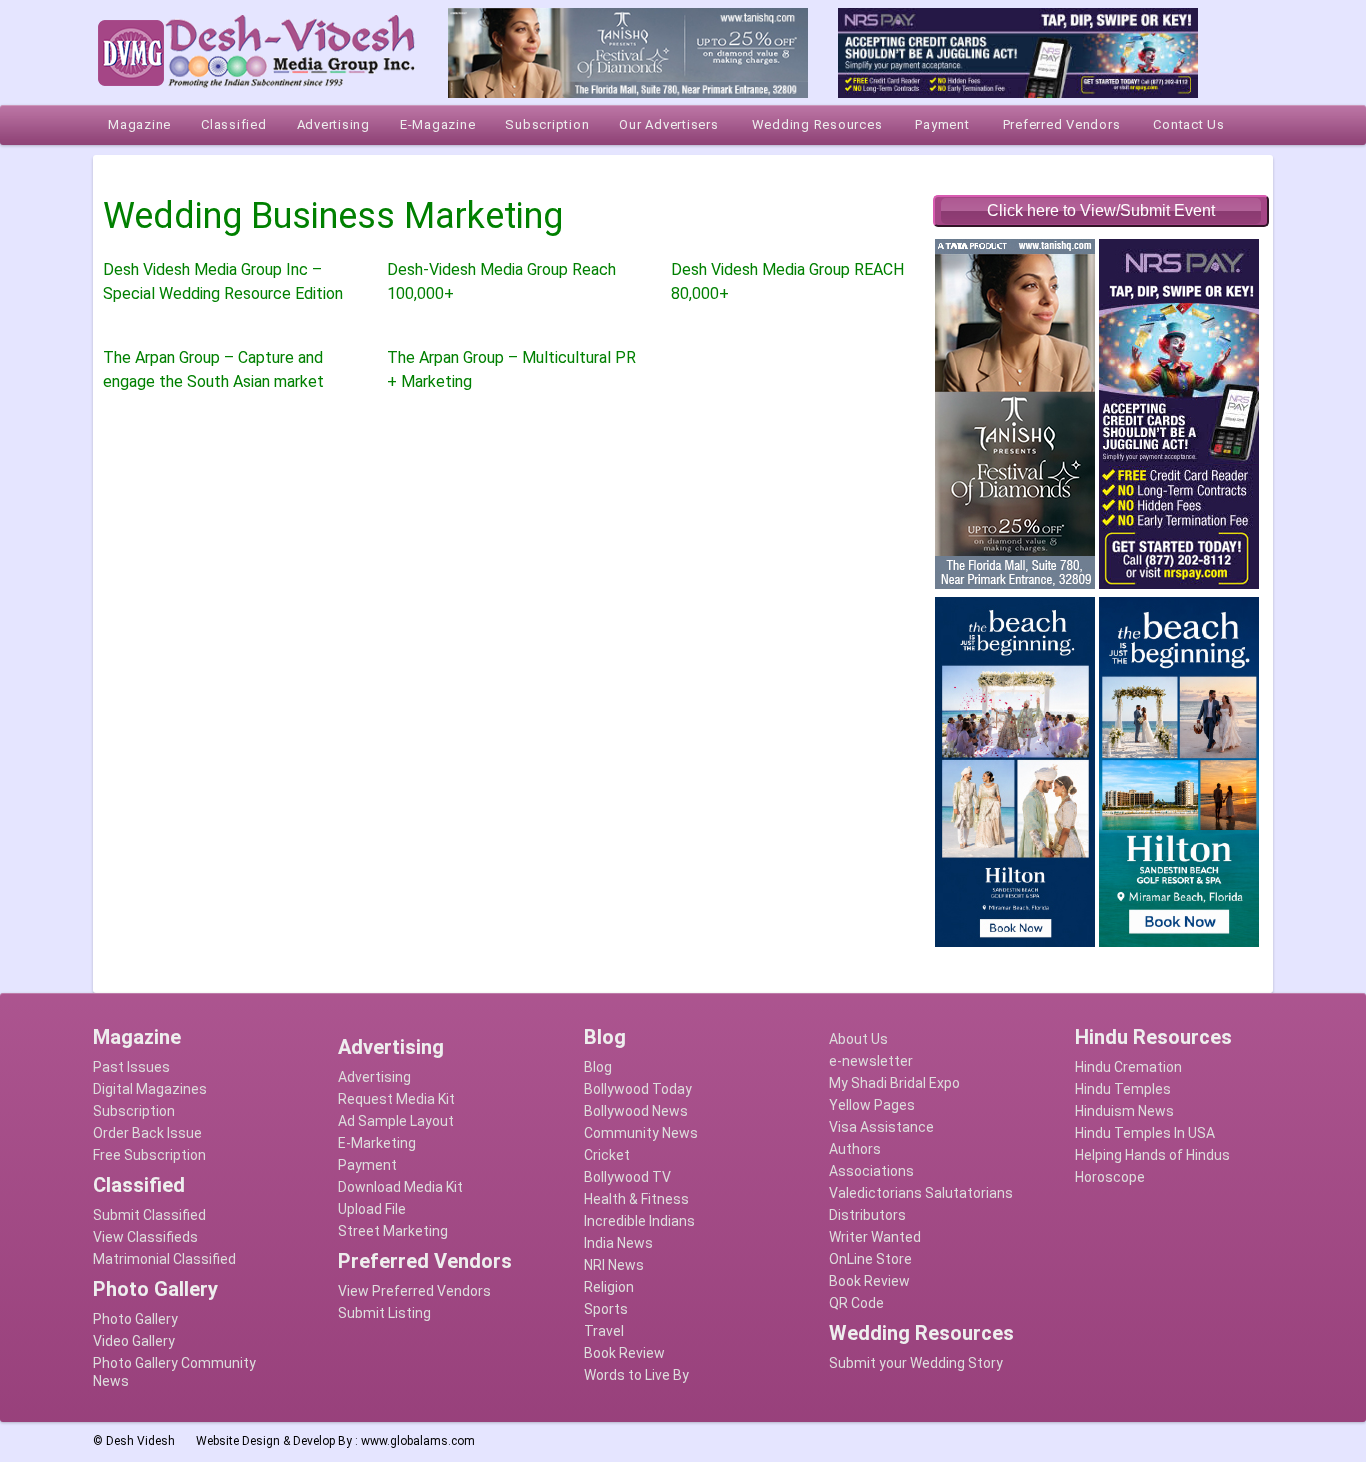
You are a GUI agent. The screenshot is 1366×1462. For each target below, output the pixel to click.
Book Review (624, 1353)
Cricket (607, 1155)
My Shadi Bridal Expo (894, 1083)
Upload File (372, 1209)
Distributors (867, 1215)
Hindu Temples (1123, 1089)
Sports (606, 1309)
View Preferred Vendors (414, 1291)
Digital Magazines (150, 1089)
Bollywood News (636, 1111)
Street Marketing (393, 1231)
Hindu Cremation (1128, 1067)
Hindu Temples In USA (1145, 1133)
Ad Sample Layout (396, 1121)
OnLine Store (870, 1259)
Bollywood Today (638, 1089)
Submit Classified (149, 1215)
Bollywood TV (627, 1177)
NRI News (614, 1265)
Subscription (134, 1111)
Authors (855, 1149)
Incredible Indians (639, 1221)
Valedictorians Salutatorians (921, 1193)
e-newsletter (871, 1061)
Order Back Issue (147, 1133)
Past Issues (131, 1067)
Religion (609, 1287)
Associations (871, 1171)
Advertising (374, 1077)
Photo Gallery (135, 1319)
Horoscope (1110, 1177)
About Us (858, 1039)
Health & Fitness (636, 1199)
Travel (604, 1331)
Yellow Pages (872, 1105)
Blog (598, 1067)
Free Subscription (149, 1155)
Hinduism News (1124, 1111)
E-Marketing (377, 1143)
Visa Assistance (881, 1127)
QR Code (856, 1303)
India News (618, 1243)
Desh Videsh (140, 1441)
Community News (641, 1133)
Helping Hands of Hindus (1152, 1155)
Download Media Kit (400, 1187)
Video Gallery (134, 1341)
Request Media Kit (396, 1099)
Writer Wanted (875, 1237)
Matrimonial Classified (164, 1259)
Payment (367, 1165)
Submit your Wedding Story (916, 1363)
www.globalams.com (418, 1441)
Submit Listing (384, 1313)
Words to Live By (636, 1375)
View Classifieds (145, 1237)
